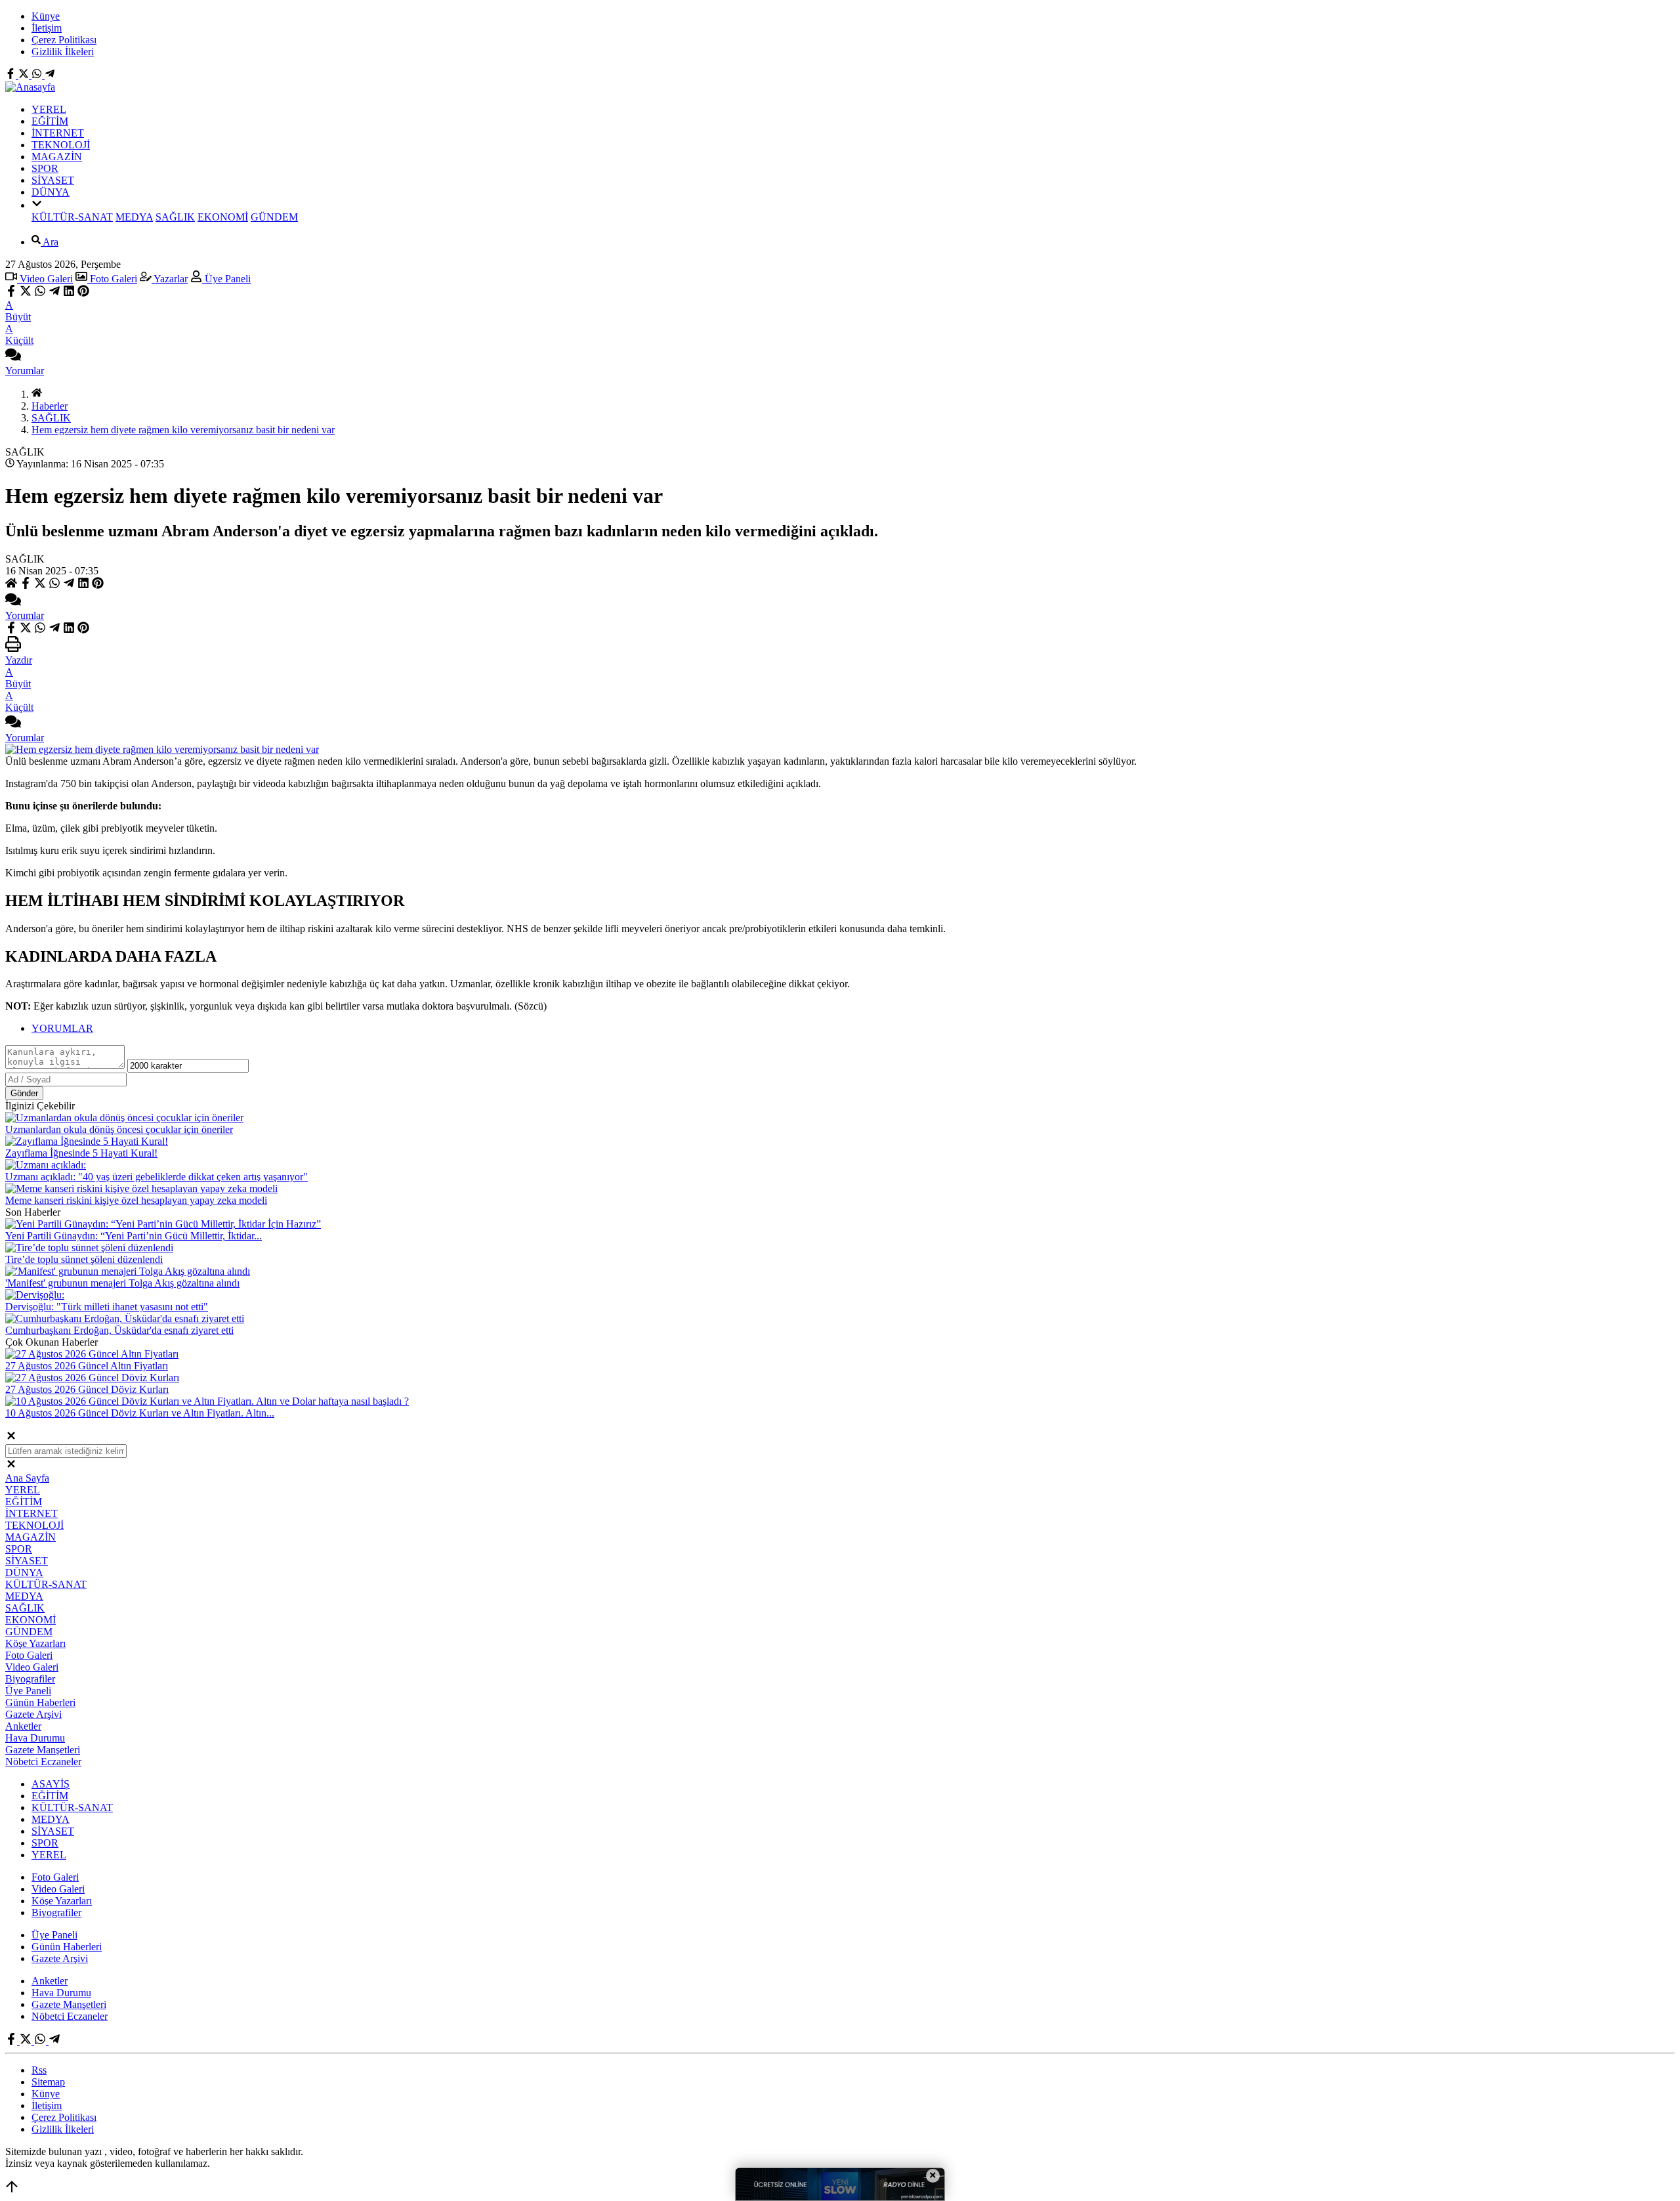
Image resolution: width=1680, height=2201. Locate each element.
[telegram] (54, 293)
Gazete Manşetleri (43, 1750)
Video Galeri (45, 279)
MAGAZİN (57, 157)
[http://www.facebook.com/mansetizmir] (12, 75)
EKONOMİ (223, 217)
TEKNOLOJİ (61, 145)
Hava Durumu (35, 1738)
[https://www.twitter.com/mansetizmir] (25, 75)
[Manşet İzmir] (30, 87)
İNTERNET (58, 133)
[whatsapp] (40, 293)
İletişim (47, 28)
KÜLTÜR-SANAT (72, 217)
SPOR (45, 168)
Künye (46, 16)
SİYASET (53, 180)
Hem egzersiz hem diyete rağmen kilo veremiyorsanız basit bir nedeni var (183, 430)
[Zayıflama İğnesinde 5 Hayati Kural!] (87, 1141)
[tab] (853, 1029)
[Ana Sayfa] (37, 394)
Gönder (24, 1093)
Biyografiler (30, 1679)
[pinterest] (83, 293)
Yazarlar (170, 279)
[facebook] (12, 293)
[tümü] (37, 205)
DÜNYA (51, 192)
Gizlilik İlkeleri (63, 52)
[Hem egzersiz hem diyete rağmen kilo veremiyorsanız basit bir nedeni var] (162, 749)
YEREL (49, 109)
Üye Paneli (226, 279)
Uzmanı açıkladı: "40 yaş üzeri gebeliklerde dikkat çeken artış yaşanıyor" (157, 1177)
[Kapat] (11, 1438)
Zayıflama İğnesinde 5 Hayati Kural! (81, 1153)
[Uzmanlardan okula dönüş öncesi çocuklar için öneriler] (124, 1118)
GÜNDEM (274, 217)
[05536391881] (38, 75)
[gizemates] (50, 75)
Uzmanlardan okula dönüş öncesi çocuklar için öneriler (119, 1129)
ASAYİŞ (51, 1784)
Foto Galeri (112, 279)
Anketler (23, 1726)
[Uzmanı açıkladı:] (46, 1165)
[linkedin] (69, 293)
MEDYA (134, 217)
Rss (39, 2070)
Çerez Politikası (64, 40)
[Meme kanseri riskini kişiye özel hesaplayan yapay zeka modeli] (141, 1188)
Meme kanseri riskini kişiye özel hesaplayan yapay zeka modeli (136, 1200)
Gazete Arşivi (33, 1714)
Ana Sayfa (27, 1478)
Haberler (50, 406)
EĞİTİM (50, 121)
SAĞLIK (175, 217)
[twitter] (26, 293)
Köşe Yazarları (35, 1643)
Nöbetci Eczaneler (43, 1762)
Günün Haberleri (40, 1702)
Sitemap (48, 2082)
